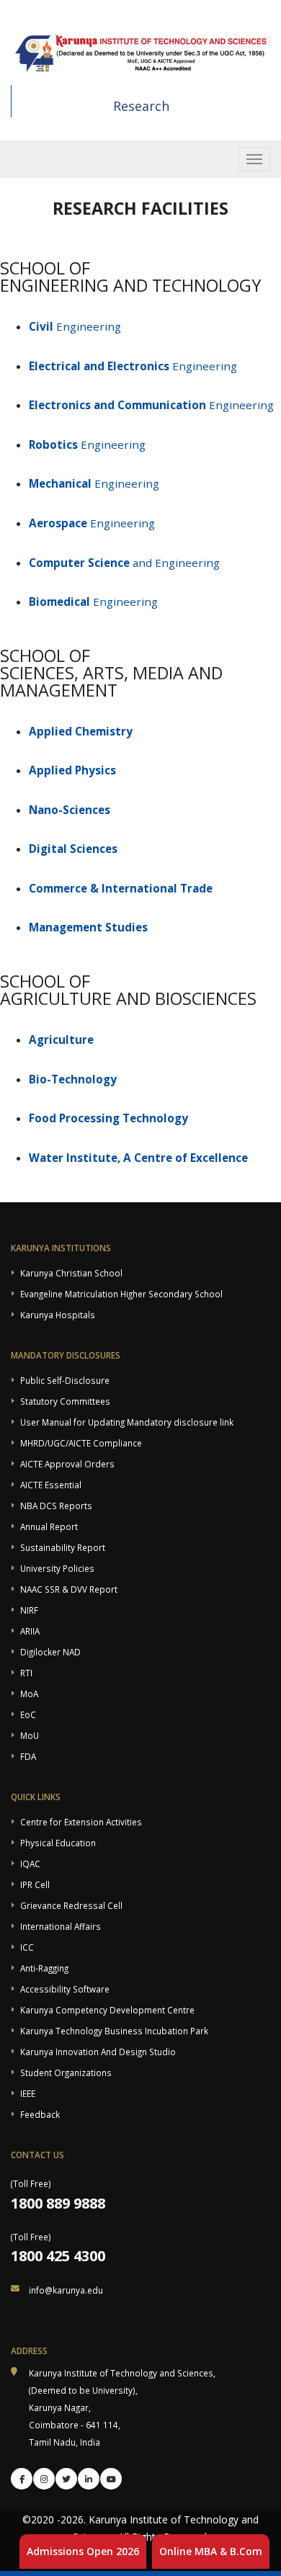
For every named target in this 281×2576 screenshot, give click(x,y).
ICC (27, 1947)
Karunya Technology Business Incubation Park (114, 2031)
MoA (29, 1694)
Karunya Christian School (71, 1273)
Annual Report (49, 1526)
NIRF (29, 1610)
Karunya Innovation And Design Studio (98, 2052)
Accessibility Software (65, 1989)
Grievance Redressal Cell (71, 1905)
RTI (26, 1673)
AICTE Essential (51, 1485)
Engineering (75, 326)
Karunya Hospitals (58, 1315)
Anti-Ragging (44, 1968)
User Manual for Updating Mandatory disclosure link (127, 1422)
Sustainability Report (63, 1547)
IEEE (28, 2093)
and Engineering (124, 563)
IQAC (30, 1864)
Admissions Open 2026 (83, 2551)
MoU (30, 1735)
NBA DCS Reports (56, 1506)
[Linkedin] (89, 2479)
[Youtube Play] (111, 2479)
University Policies (57, 1568)
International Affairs (61, 1926)
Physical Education (58, 1843)
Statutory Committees (65, 1401)
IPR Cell (35, 1884)
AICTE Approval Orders (67, 1464)
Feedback (40, 2114)
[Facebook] (22, 2479)
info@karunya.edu (66, 2290)
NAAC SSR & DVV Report (69, 1589)
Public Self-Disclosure (65, 1380)
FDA (28, 1756)
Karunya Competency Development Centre (107, 2010)
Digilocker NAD (50, 1652)
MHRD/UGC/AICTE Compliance (81, 1443)
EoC (28, 1714)
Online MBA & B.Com (211, 2551)
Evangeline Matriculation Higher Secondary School (121, 1294)
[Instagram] (44, 2479)
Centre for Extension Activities (81, 1822)
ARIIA (30, 1631)
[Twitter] (66, 2479)
